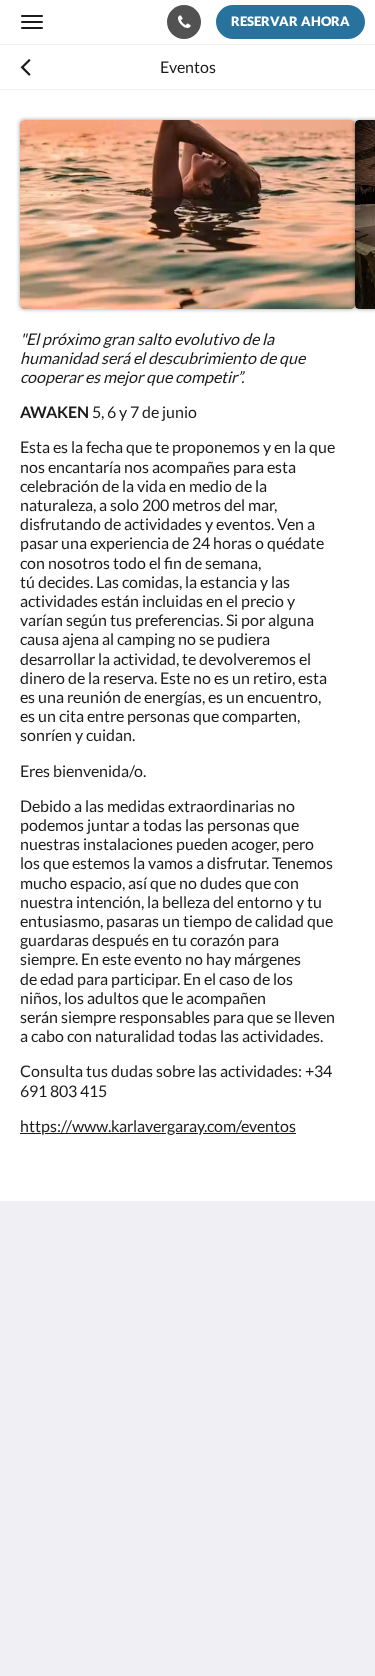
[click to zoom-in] (187, 214)
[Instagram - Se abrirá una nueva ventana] (95, 1482)
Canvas (130, 1621)
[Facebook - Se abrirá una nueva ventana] (40, 1482)
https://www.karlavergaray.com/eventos (158, 1125)
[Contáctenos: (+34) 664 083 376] (184, 22)
